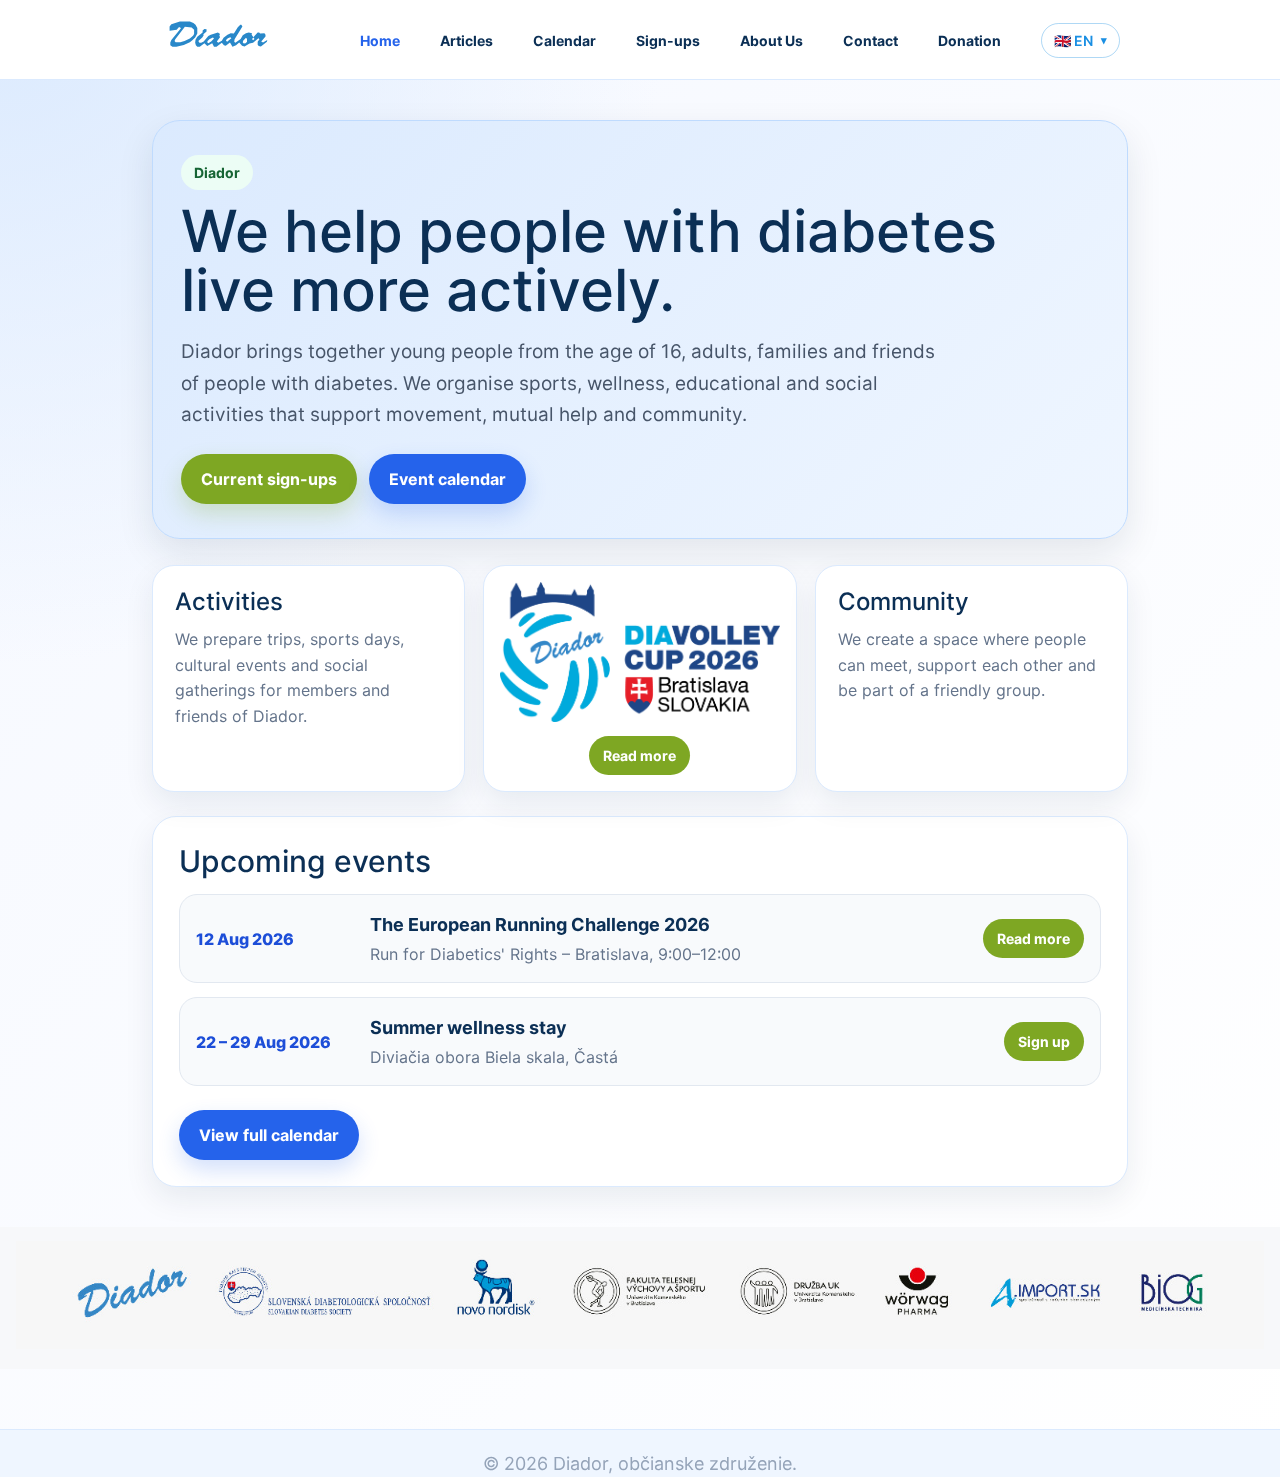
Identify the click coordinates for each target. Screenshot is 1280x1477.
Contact (870, 40)
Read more (639, 755)
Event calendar (447, 479)
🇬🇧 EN (1080, 40)
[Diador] (219, 40)
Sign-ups (668, 40)
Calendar (564, 40)
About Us (771, 40)
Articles (466, 40)
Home (380, 40)
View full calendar (269, 1135)
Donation (969, 40)
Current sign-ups (269, 479)
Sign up (1044, 1041)
